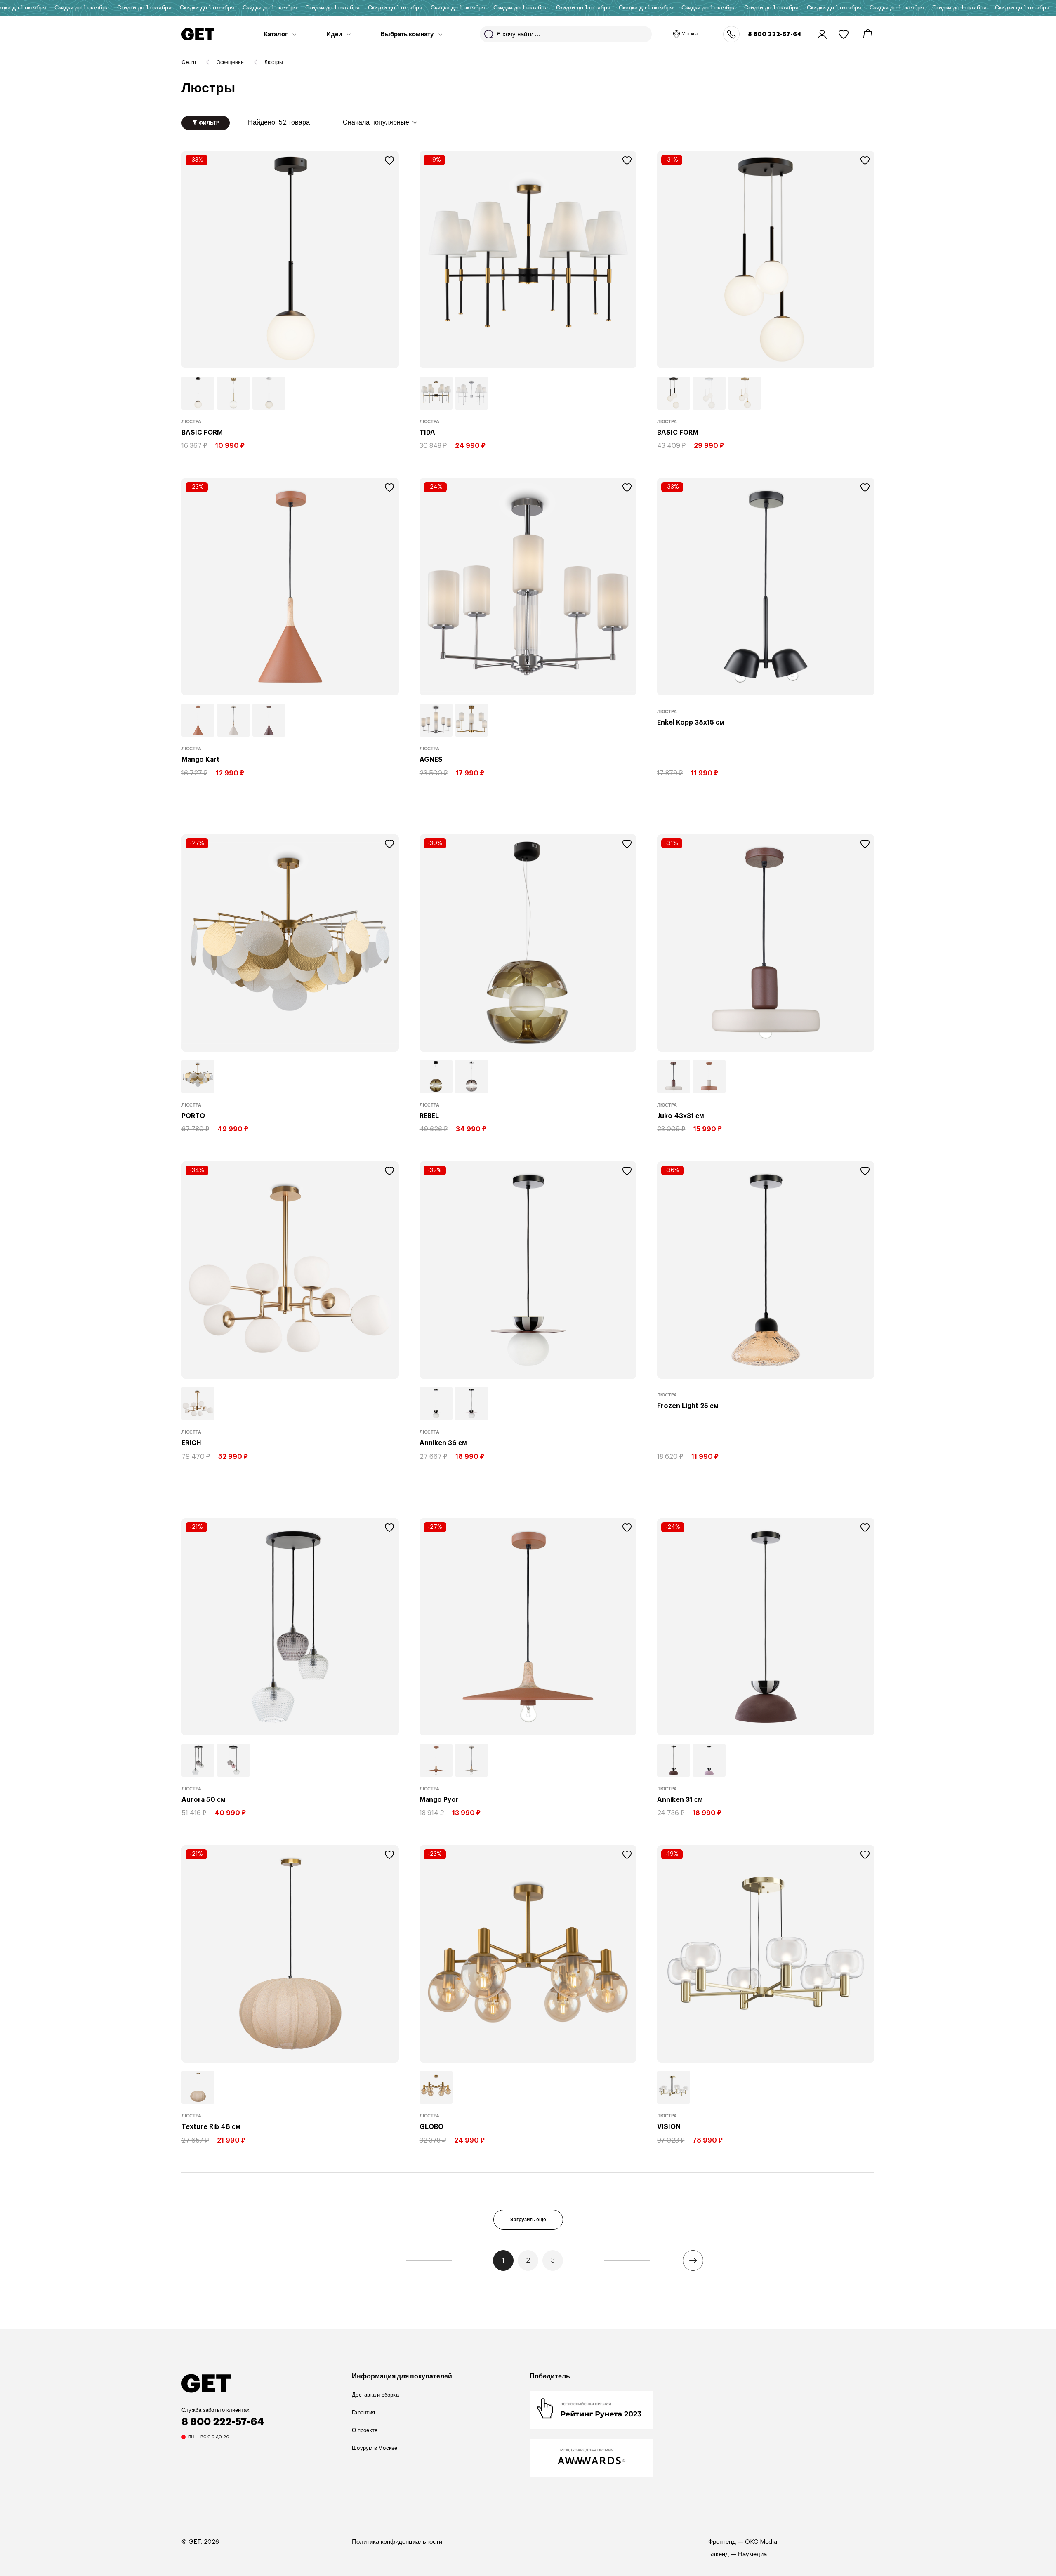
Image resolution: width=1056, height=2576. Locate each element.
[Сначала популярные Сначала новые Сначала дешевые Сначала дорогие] (380, 122)
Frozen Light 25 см (688, 1406)
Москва (690, 34)
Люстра (191, 421)
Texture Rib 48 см (211, 2126)
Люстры (274, 62)
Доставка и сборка (375, 2395)
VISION (669, 2126)
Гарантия (363, 2412)
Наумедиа (752, 2554)
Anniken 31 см (680, 1799)
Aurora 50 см (204, 1799)
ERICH (191, 1443)
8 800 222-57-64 (775, 34)
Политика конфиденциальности (397, 2542)
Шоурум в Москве (375, 2448)
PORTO (193, 1116)
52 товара (279, 122)
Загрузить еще (528, 2220)
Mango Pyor (439, 1799)
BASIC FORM (202, 432)
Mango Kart (200, 759)
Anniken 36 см (443, 1443)
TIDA (427, 432)
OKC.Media (761, 2542)
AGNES (431, 759)
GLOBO (431, 2126)
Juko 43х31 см (681, 1116)
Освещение (230, 62)
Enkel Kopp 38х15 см (691, 722)
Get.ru (189, 62)
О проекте (365, 2430)
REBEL (429, 1116)
